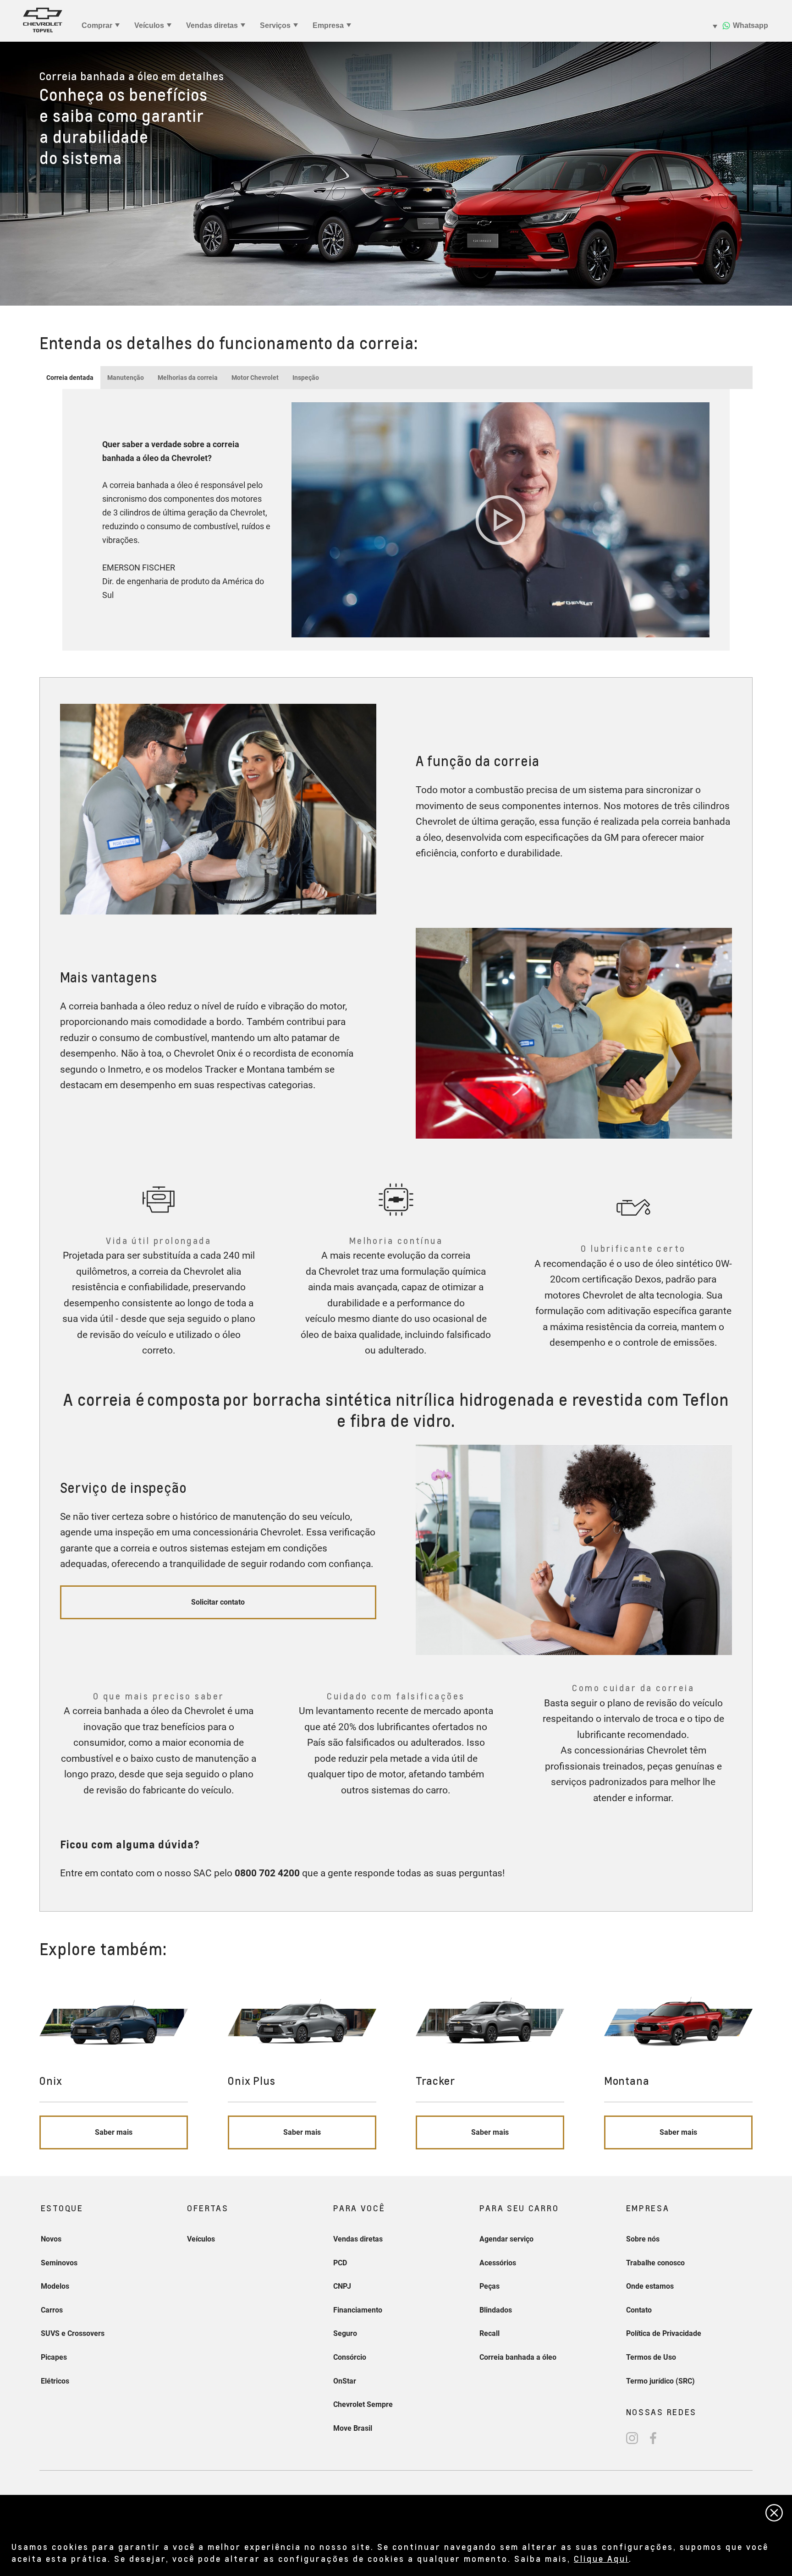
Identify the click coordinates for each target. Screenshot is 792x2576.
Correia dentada (70, 378)
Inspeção (306, 378)
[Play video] (501, 520)
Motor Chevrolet (255, 378)
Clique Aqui (601, 2558)
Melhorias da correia (188, 378)
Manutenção (126, 378)
